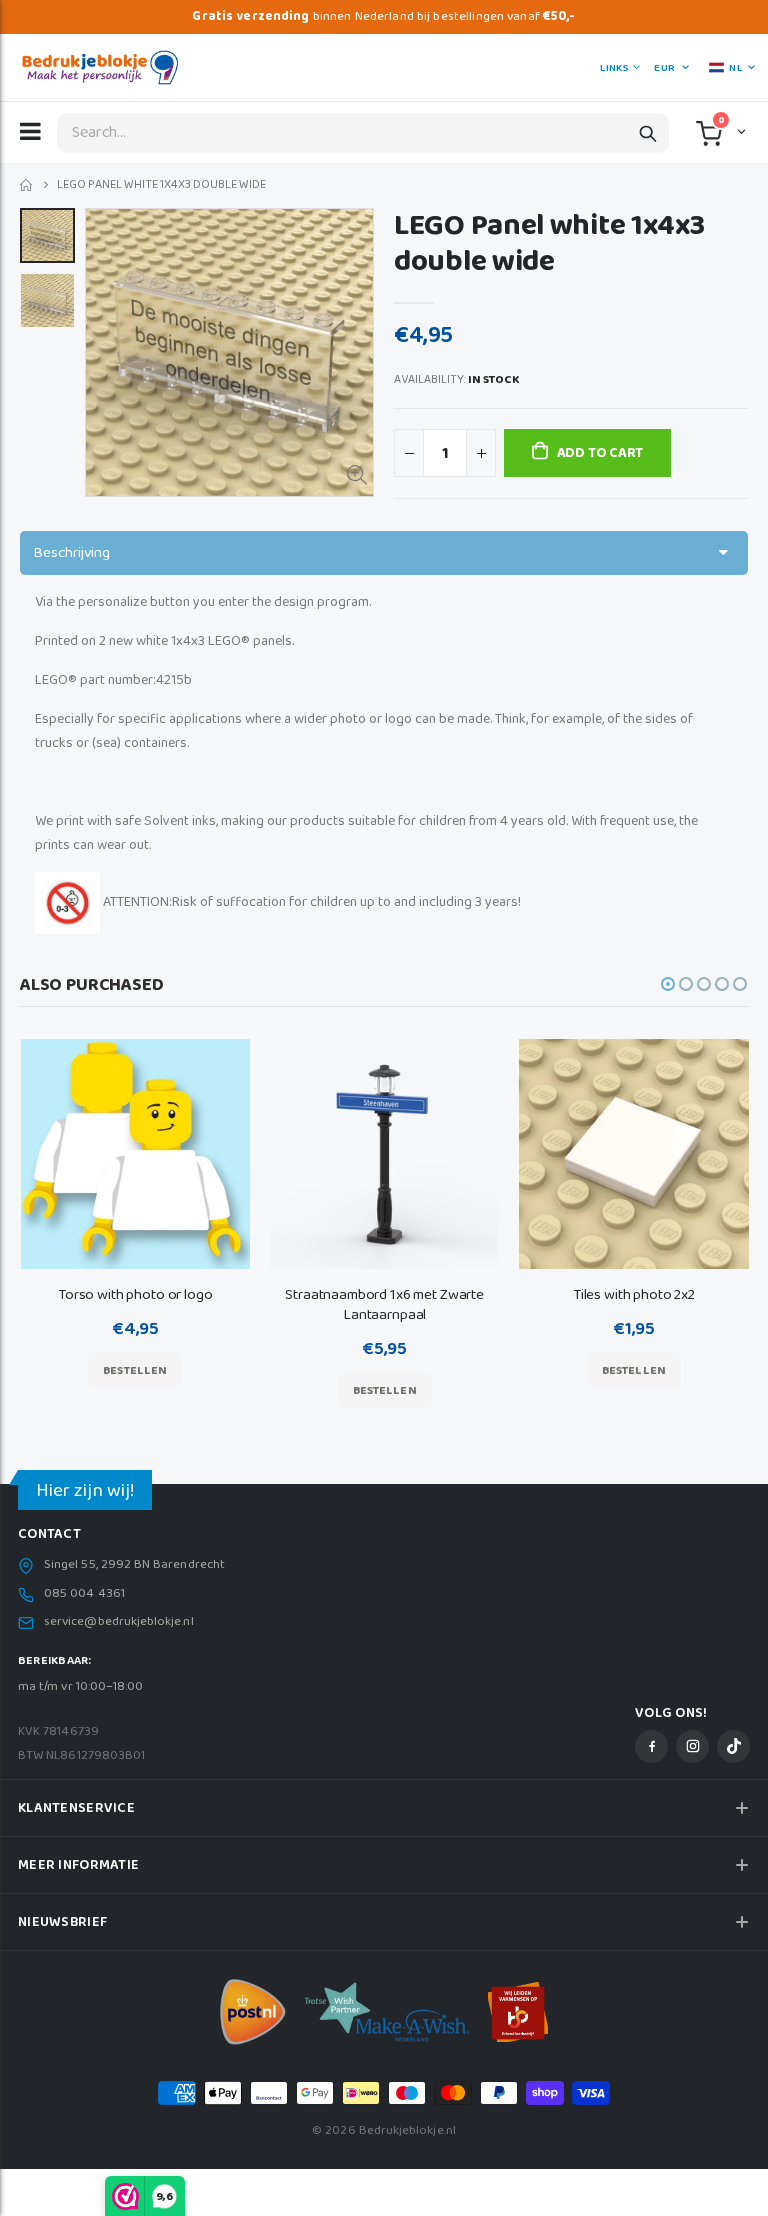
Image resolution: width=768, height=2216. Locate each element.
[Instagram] (692, 1746)
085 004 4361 (84, 1594)
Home (27, 185)
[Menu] (30, 131)
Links (614, 68)
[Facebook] (651, 1746)
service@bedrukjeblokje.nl (119, 1622)
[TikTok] (733, 1746)
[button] (739, 131)
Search (648, 133)
